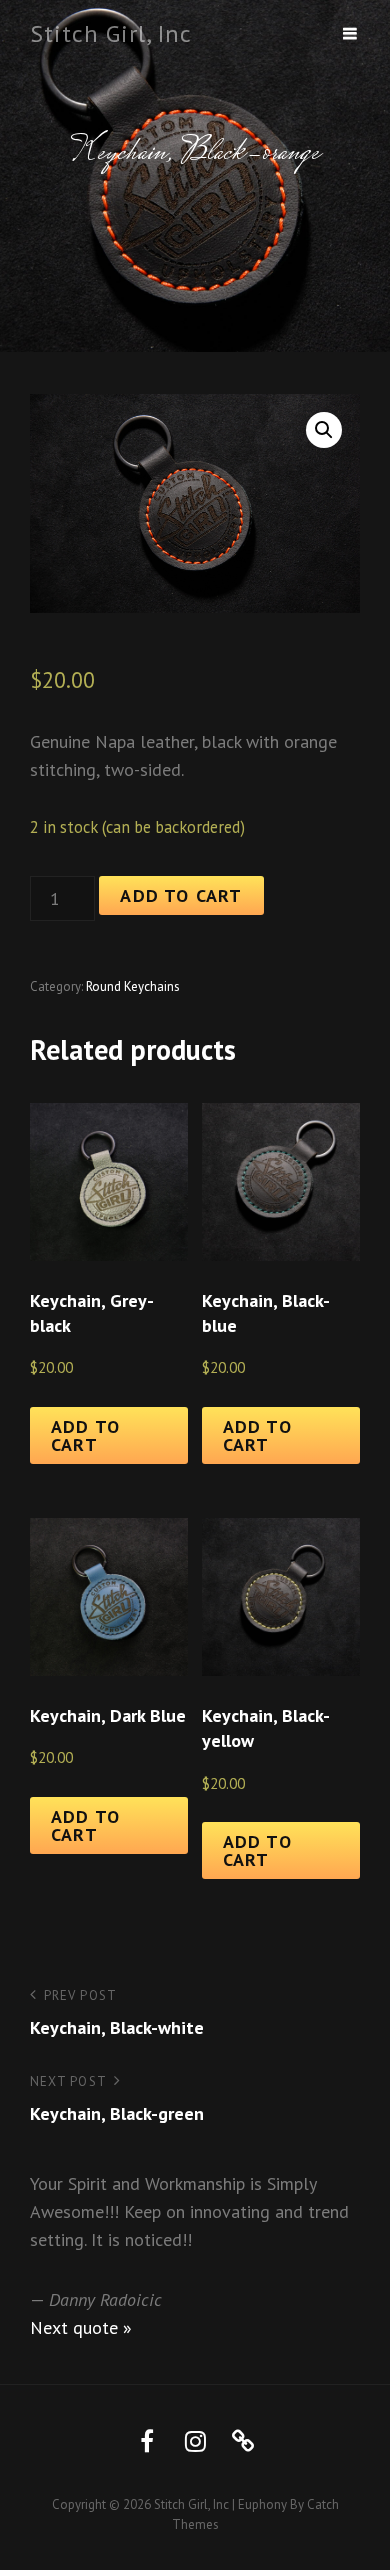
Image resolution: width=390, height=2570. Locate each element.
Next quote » (81, 2327)
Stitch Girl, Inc (111, 33)
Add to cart (181, 895)
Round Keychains (133, 986)
